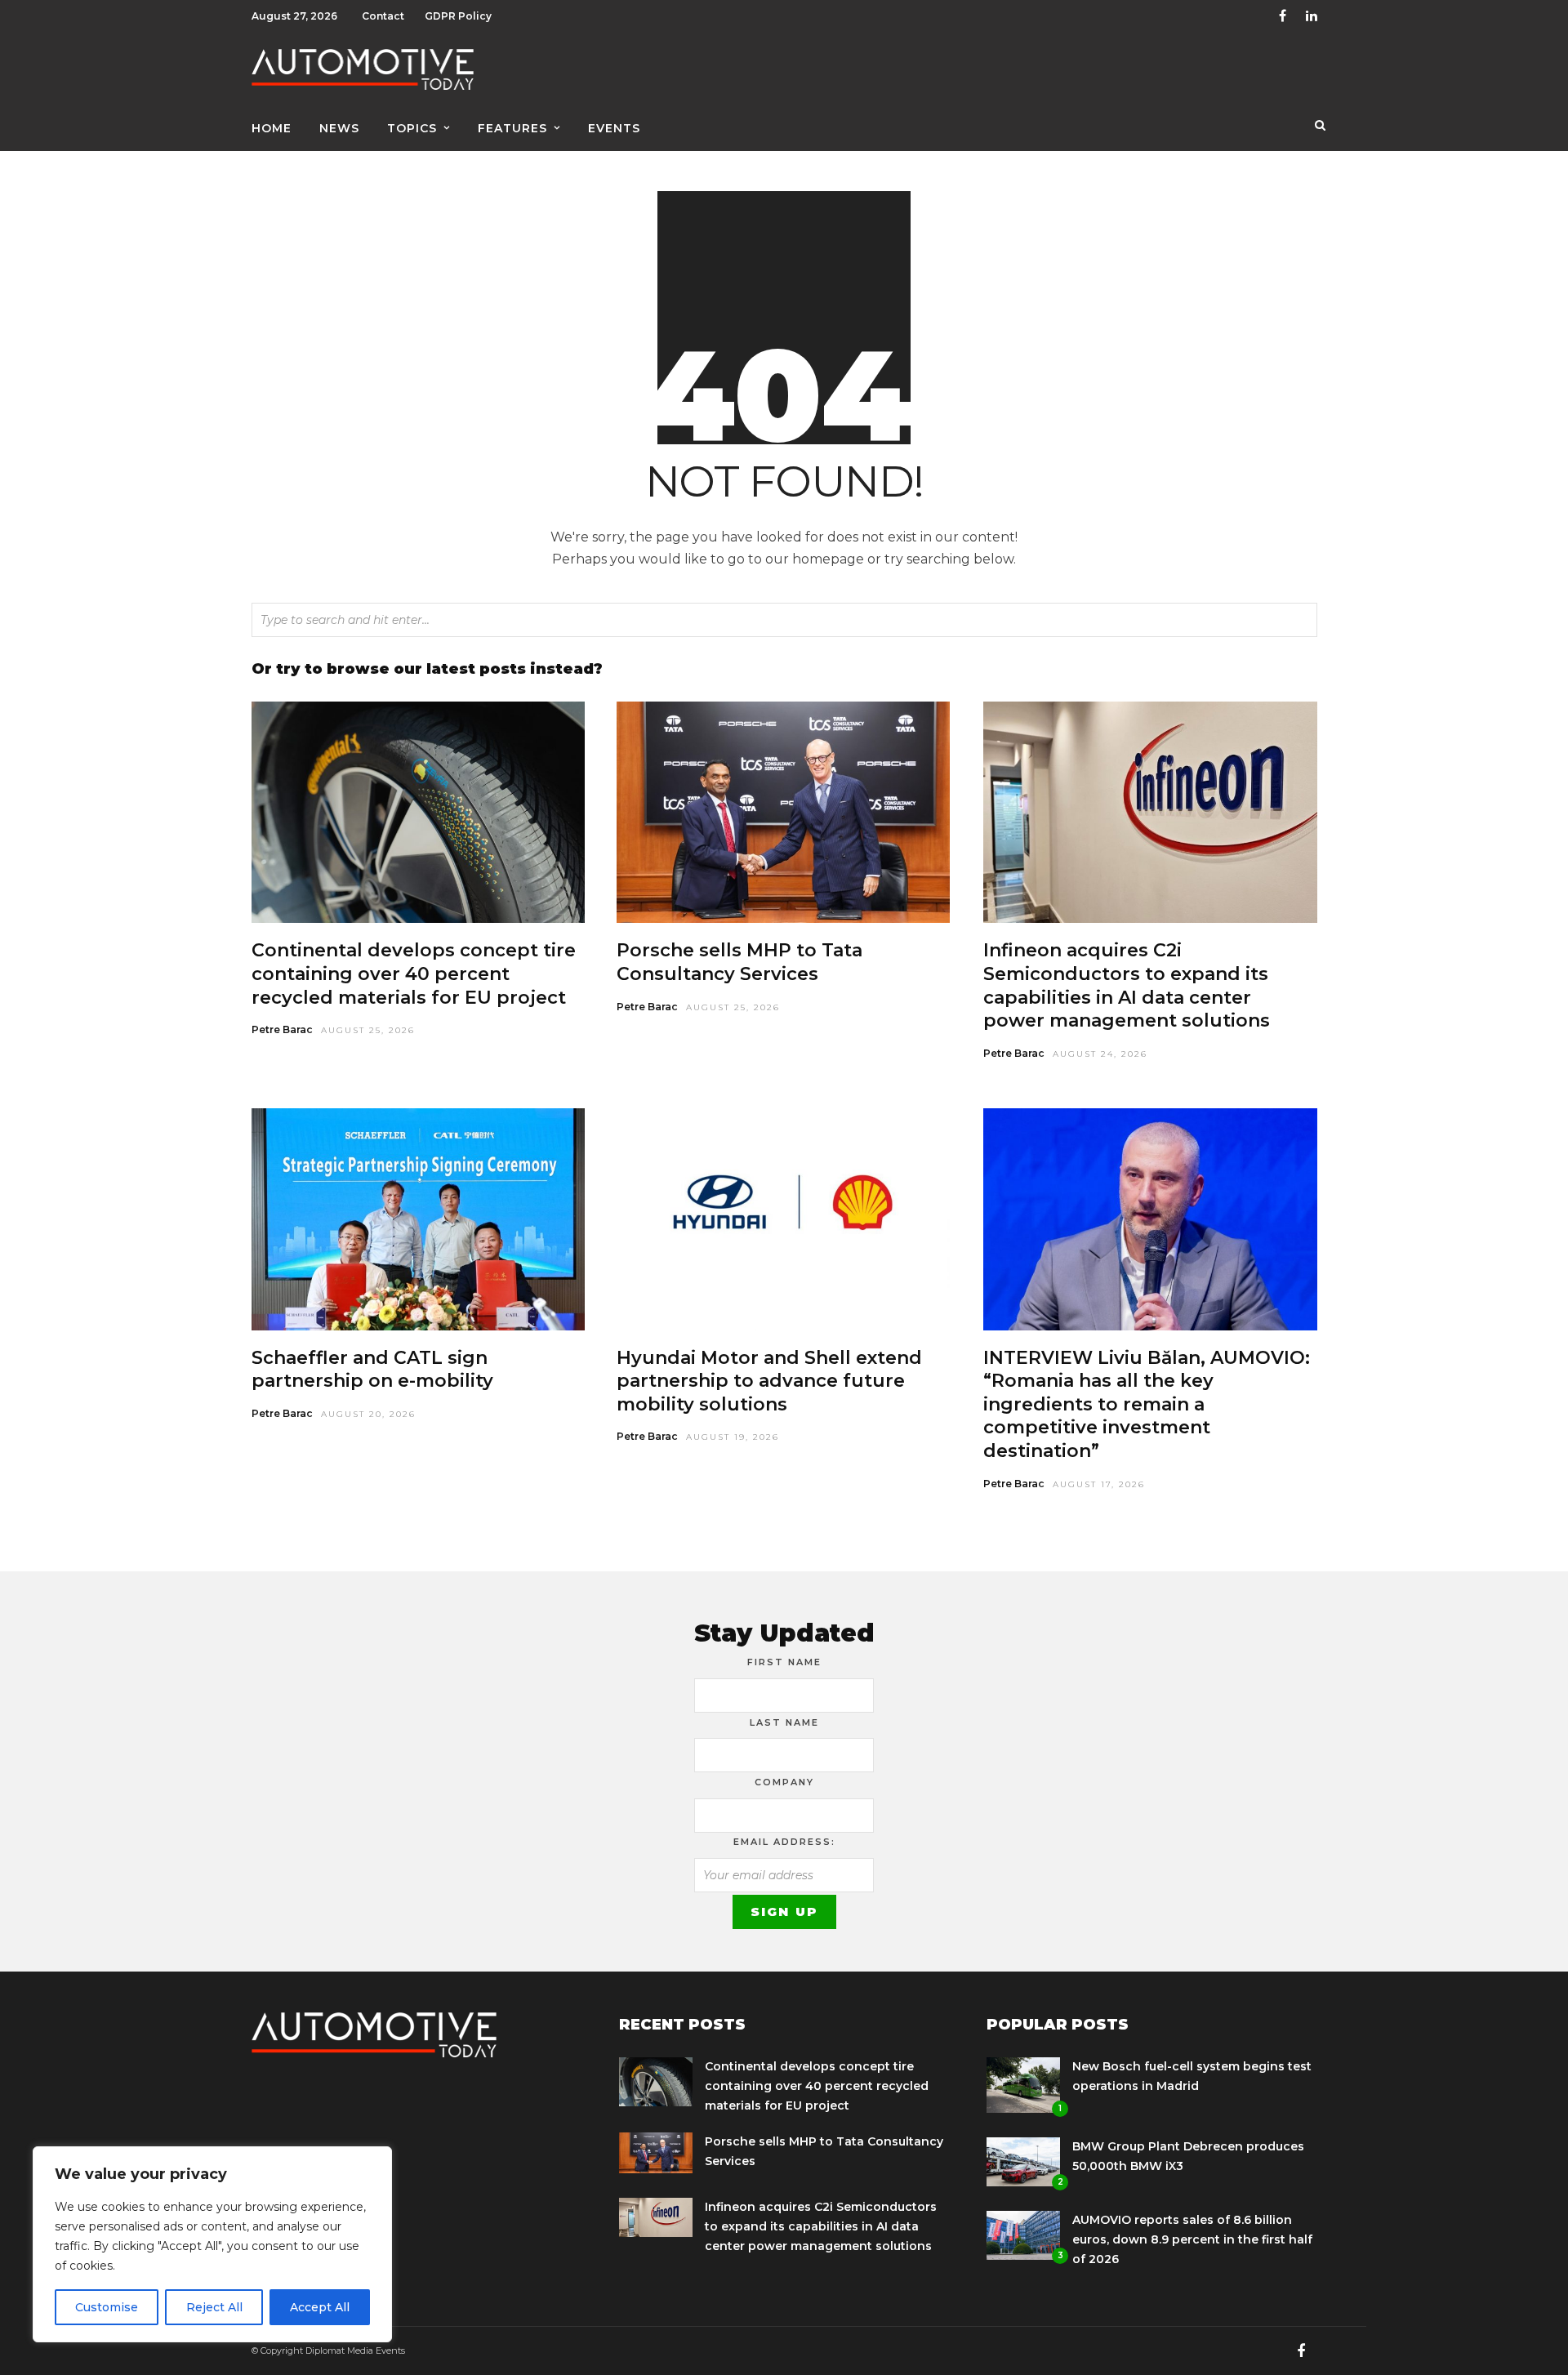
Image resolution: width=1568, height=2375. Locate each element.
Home (272, 128)
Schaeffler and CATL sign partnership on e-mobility (372, 1370)
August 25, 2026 (368, 1030)
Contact (383, 16)
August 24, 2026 (1100, 1054)
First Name (784, 1662)
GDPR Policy (458, 16)
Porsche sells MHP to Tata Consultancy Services (739, 962)
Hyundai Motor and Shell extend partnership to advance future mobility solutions (769, 1381)
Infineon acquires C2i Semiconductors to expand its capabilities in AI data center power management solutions (1127, 985)
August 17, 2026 (1099, 1484)
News (339, 128)
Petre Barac (282, 1029)
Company (784, 1782)
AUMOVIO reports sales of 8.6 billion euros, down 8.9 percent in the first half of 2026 (1192, 2239)
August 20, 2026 (368, 1414)
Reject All (214, 2307)
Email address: (784, 1842)
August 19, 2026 (733, 1437)
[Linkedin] (1312, 16)
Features (512, 128)
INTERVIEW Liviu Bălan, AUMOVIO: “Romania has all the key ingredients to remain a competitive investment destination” (1147, 1404)
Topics (412, 128)
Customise (107, 2307)
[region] (212, 2244)
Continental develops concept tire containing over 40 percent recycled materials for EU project (414, 974)
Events (614, 128)
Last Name (784, 1722)
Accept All (320, 2307)
